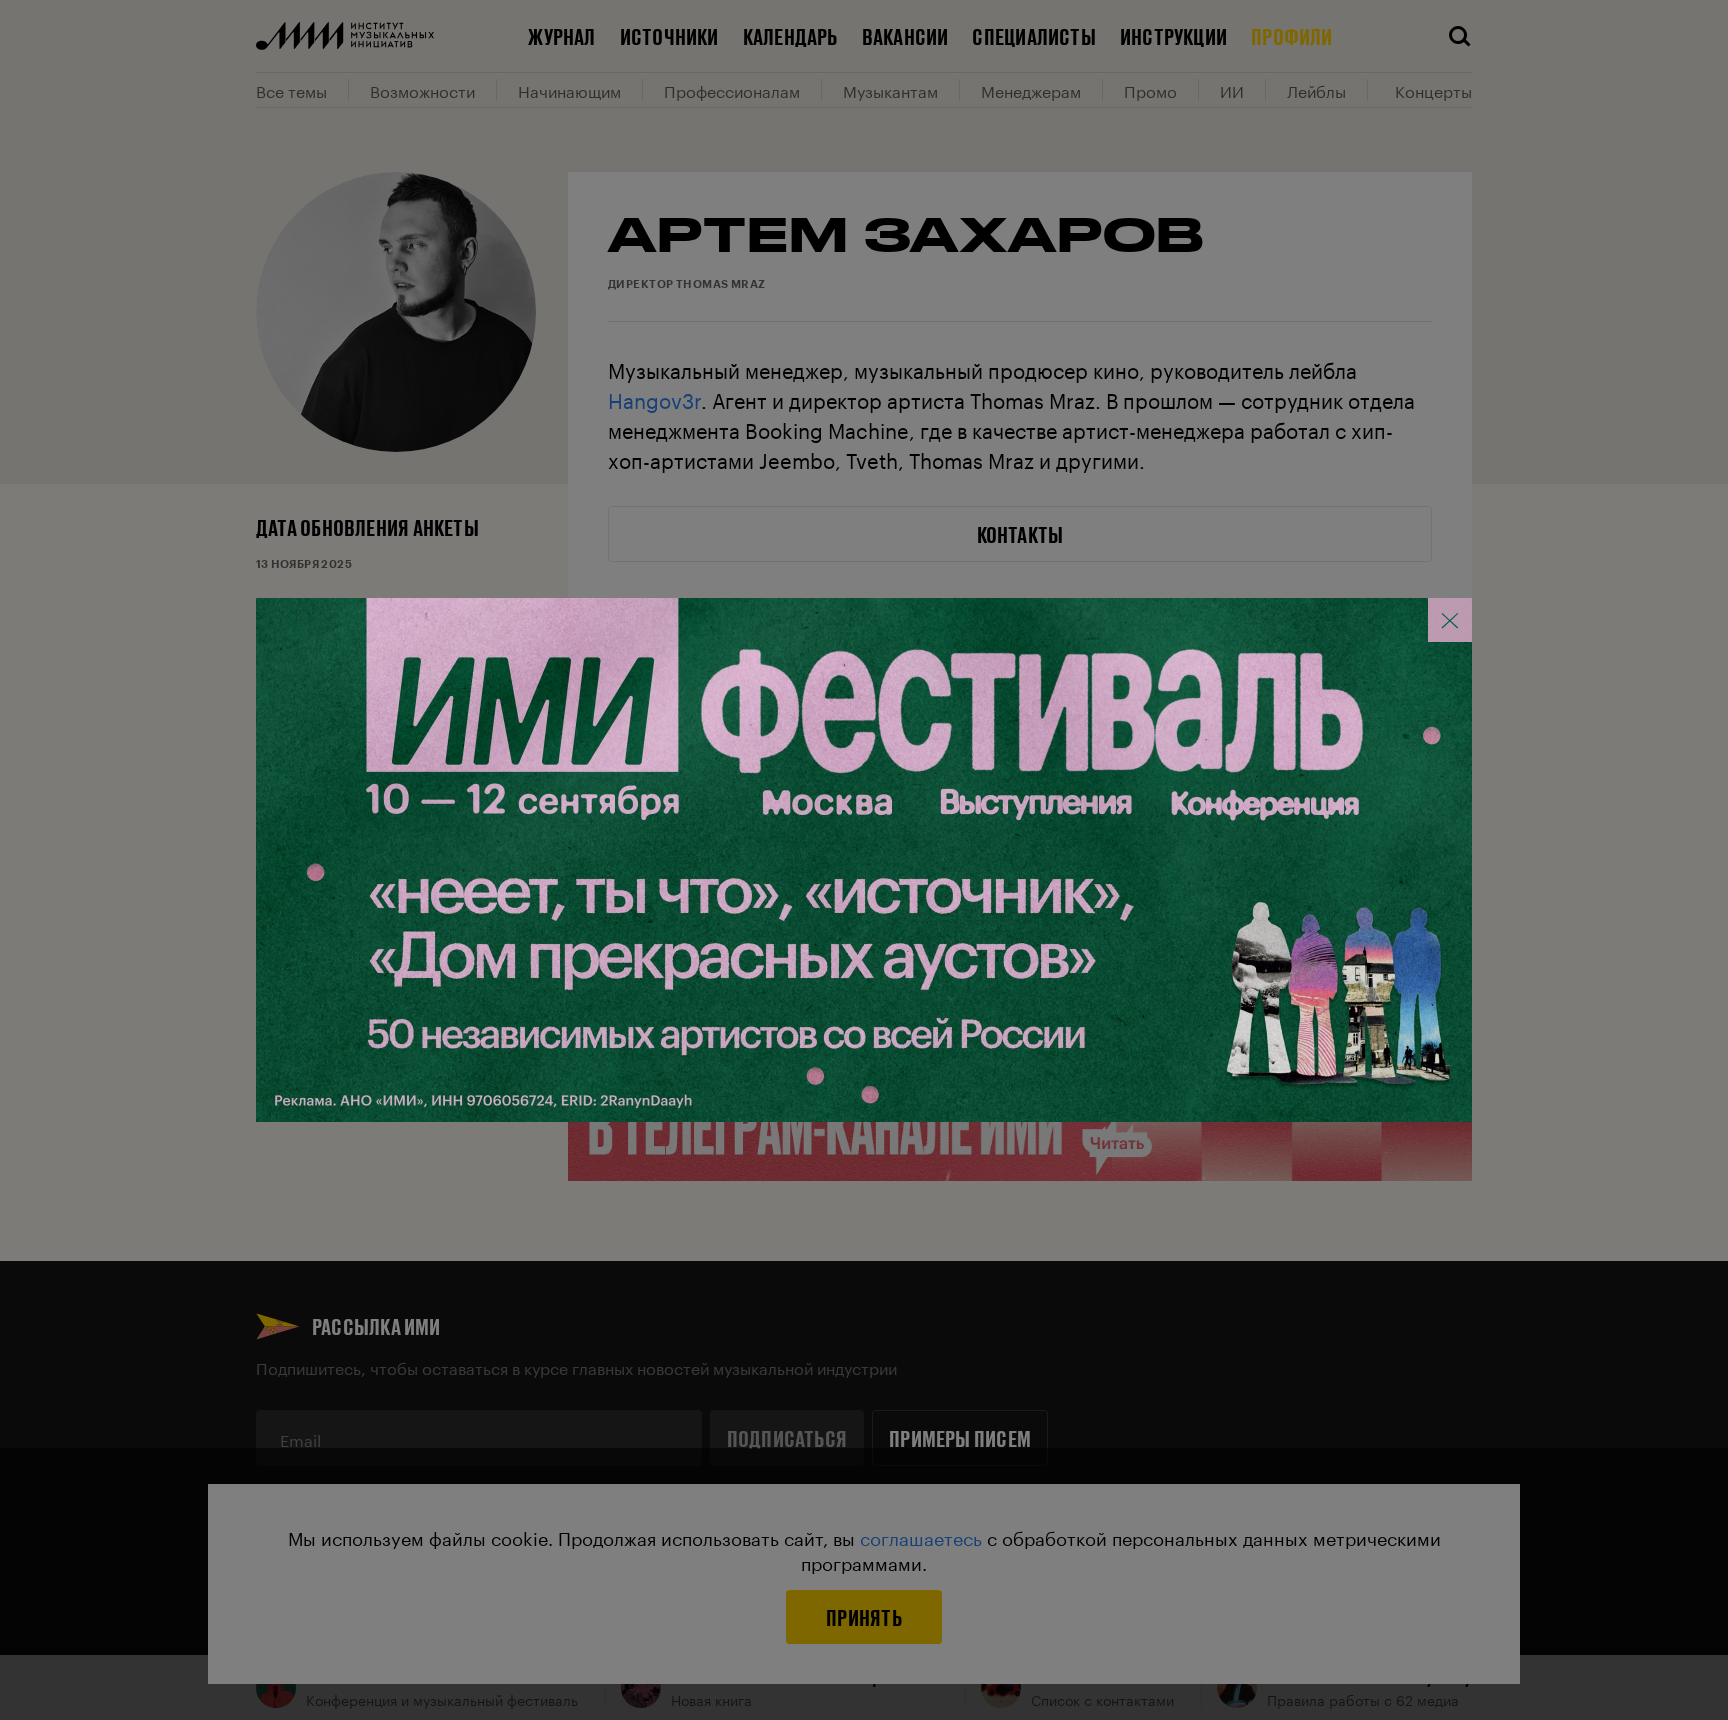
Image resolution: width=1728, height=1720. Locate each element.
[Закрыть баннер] (1450, 620)
